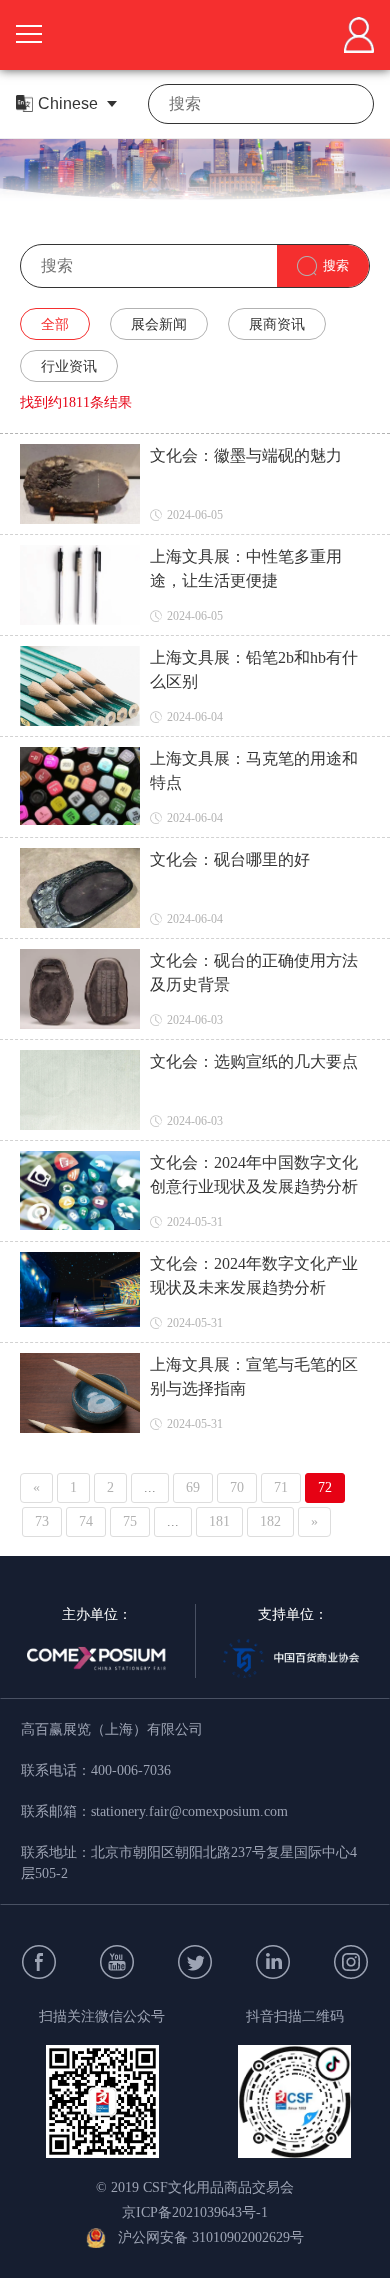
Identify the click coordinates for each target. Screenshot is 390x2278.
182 (270, 1521)
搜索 (336, 265)
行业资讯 (69, 366)
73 (42, 1521)
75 (130, 1521)
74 (86, 1521)
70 (237, 1487)
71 (281, 1487)
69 (193, 1487)
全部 (55, 324)
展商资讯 (277, 324)
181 (219, 1521)
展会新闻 (159, 324)
